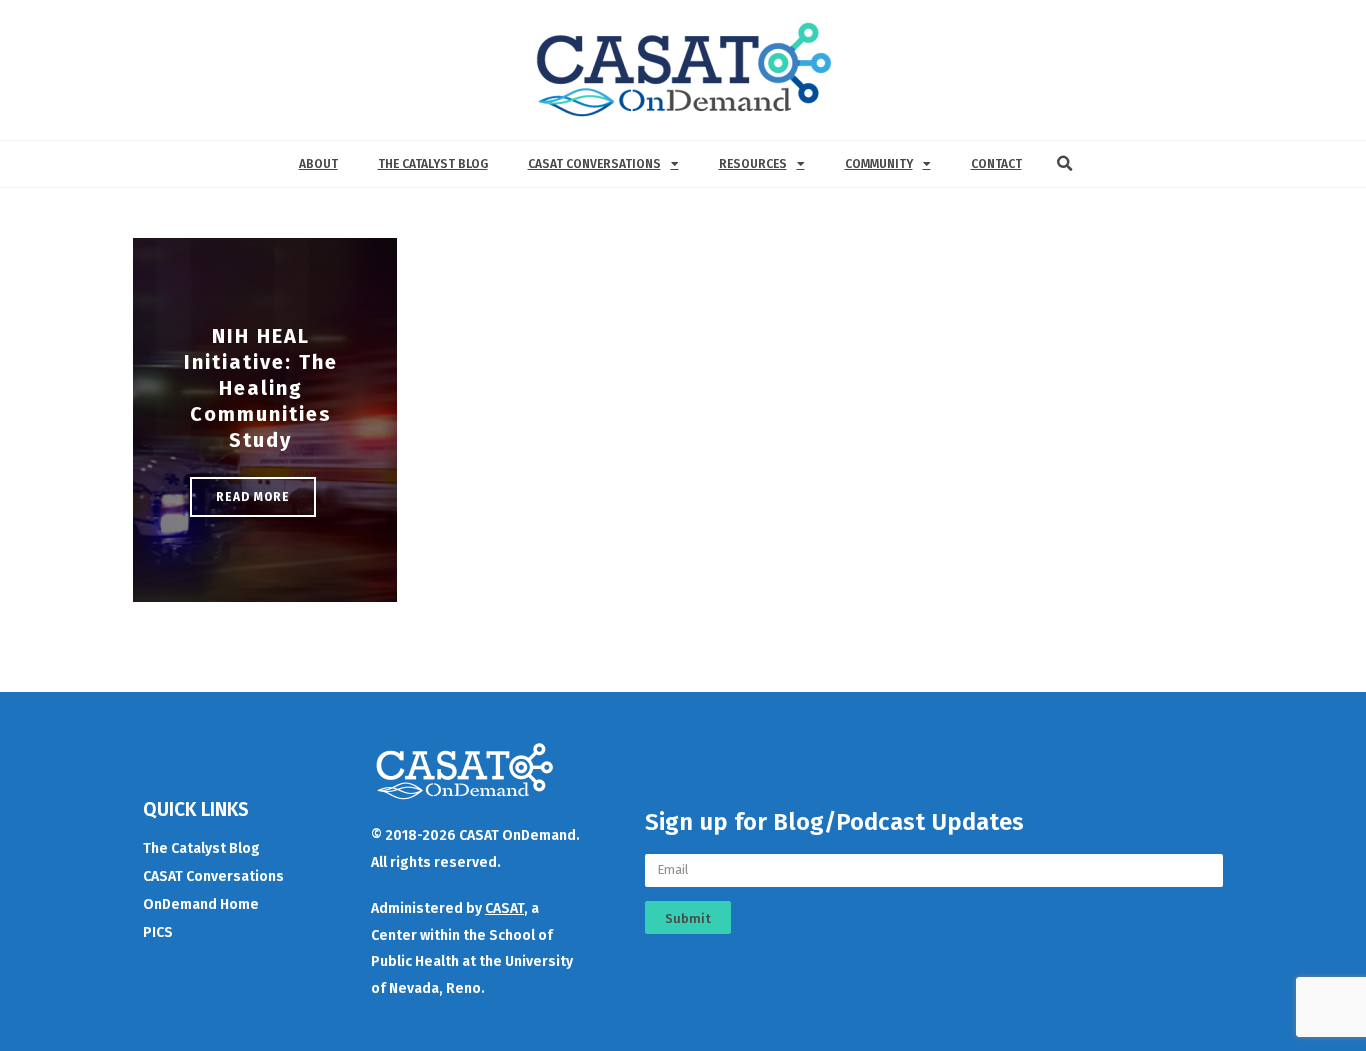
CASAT (504, 908)
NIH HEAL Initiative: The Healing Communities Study (261, 388)
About (318, 164)
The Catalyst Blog (433, 164)
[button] (1065, 164)
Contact (996, 164)
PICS (158, 932)
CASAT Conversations (594, 164)
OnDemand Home (201, 904)
